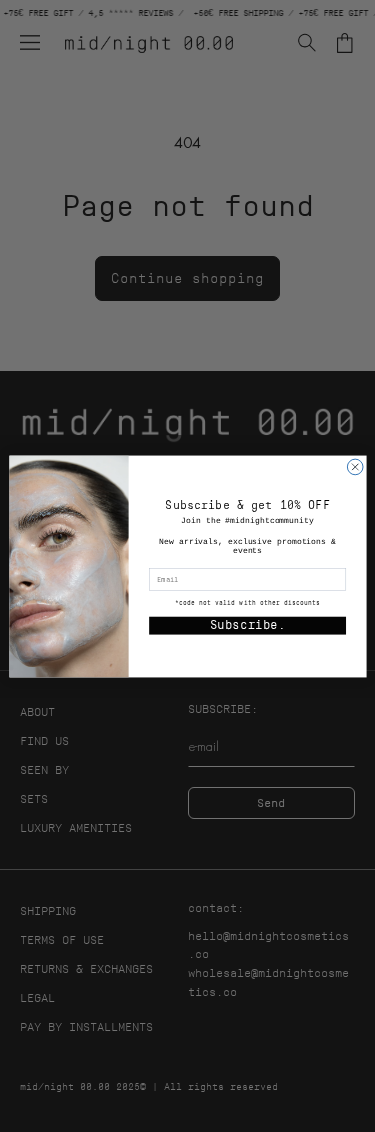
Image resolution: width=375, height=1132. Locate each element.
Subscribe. (247, 625)
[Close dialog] (355, 467)
